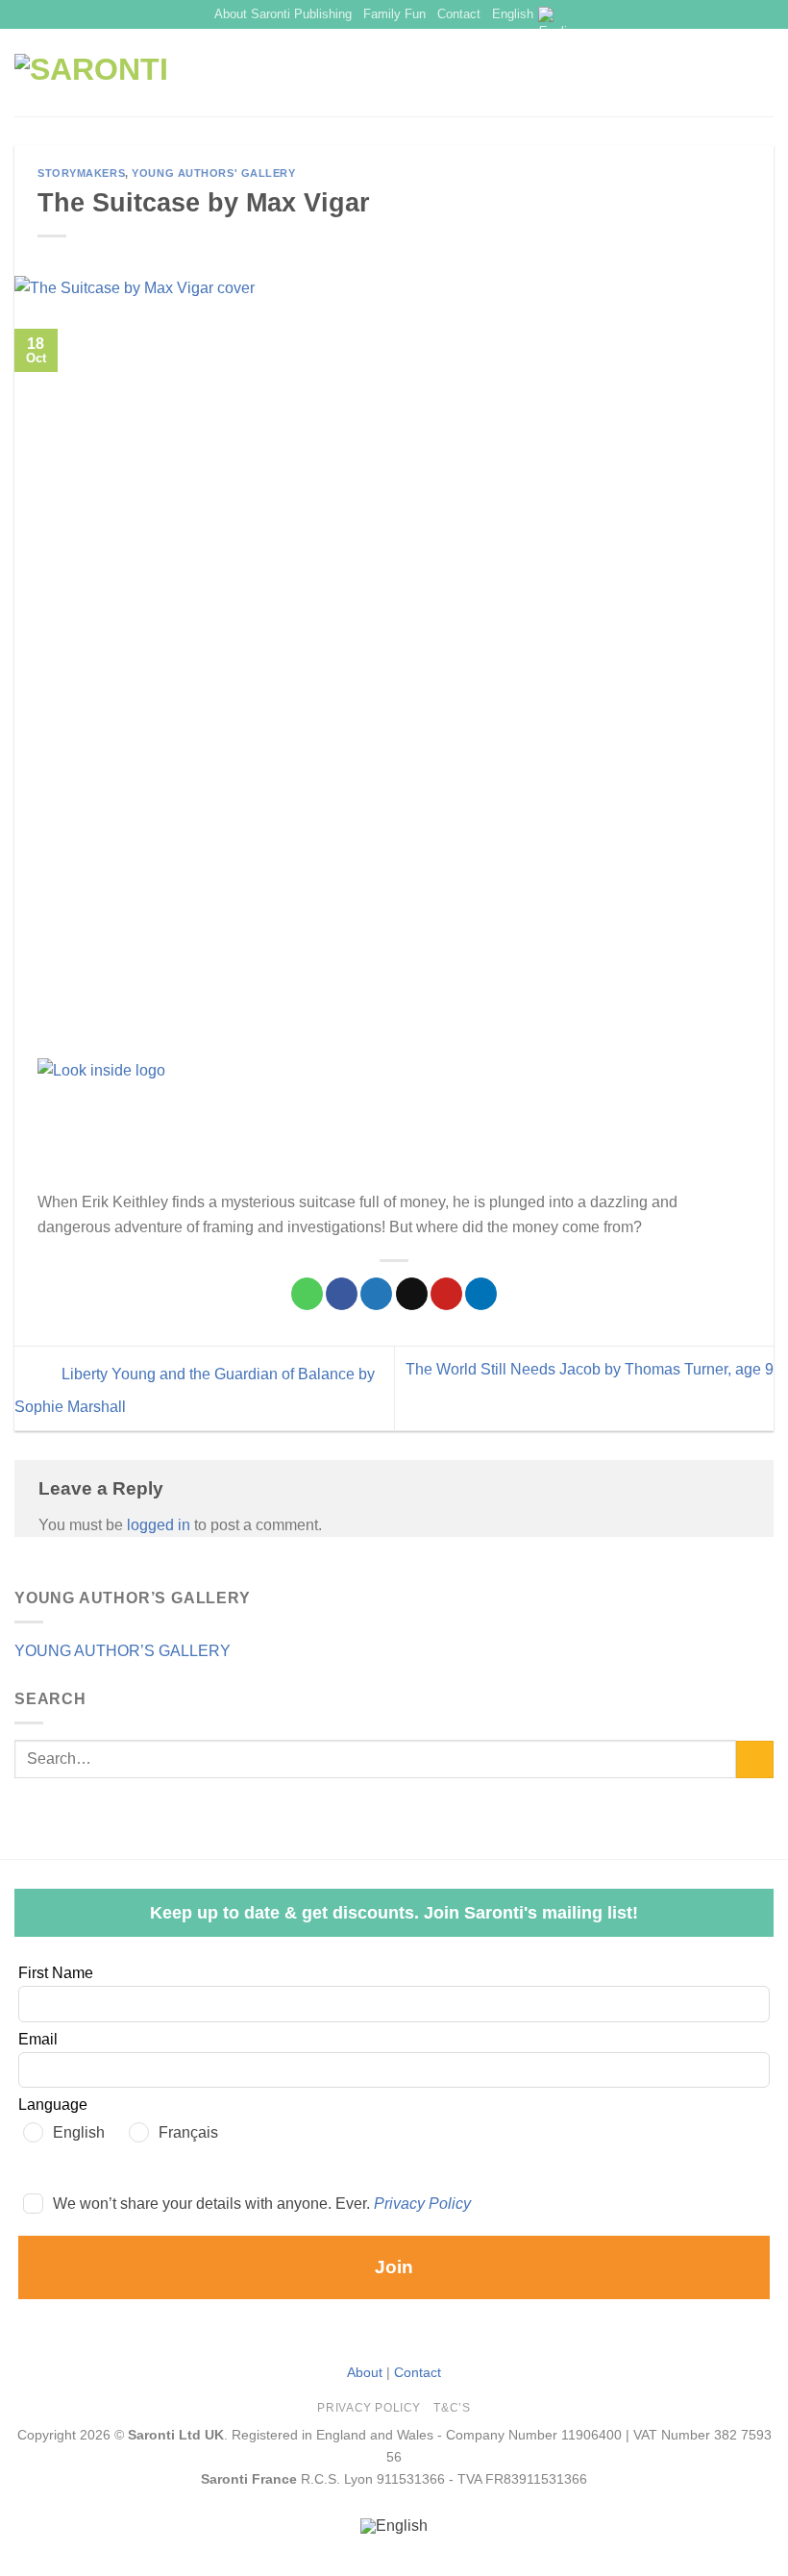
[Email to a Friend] (412, 1294)
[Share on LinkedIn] (481, 1294)
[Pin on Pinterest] (446, 1294)
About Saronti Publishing (283, 14)
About (365, 2372)
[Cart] (764, 73)
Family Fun (394, 14)
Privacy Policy (422, 2204)
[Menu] (731, 73)
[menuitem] (394, 2527)
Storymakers (81, 173)
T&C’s (452, 2408)
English (513, 14)
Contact (459, 14)
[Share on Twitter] (376, 1294)
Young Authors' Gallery (213, 173)
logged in (159, 1525)
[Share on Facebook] (342, 1294)
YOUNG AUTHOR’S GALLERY (123, 1651)
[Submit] (755, 1759)
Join (394, 2267)
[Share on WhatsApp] (307, 1294)
